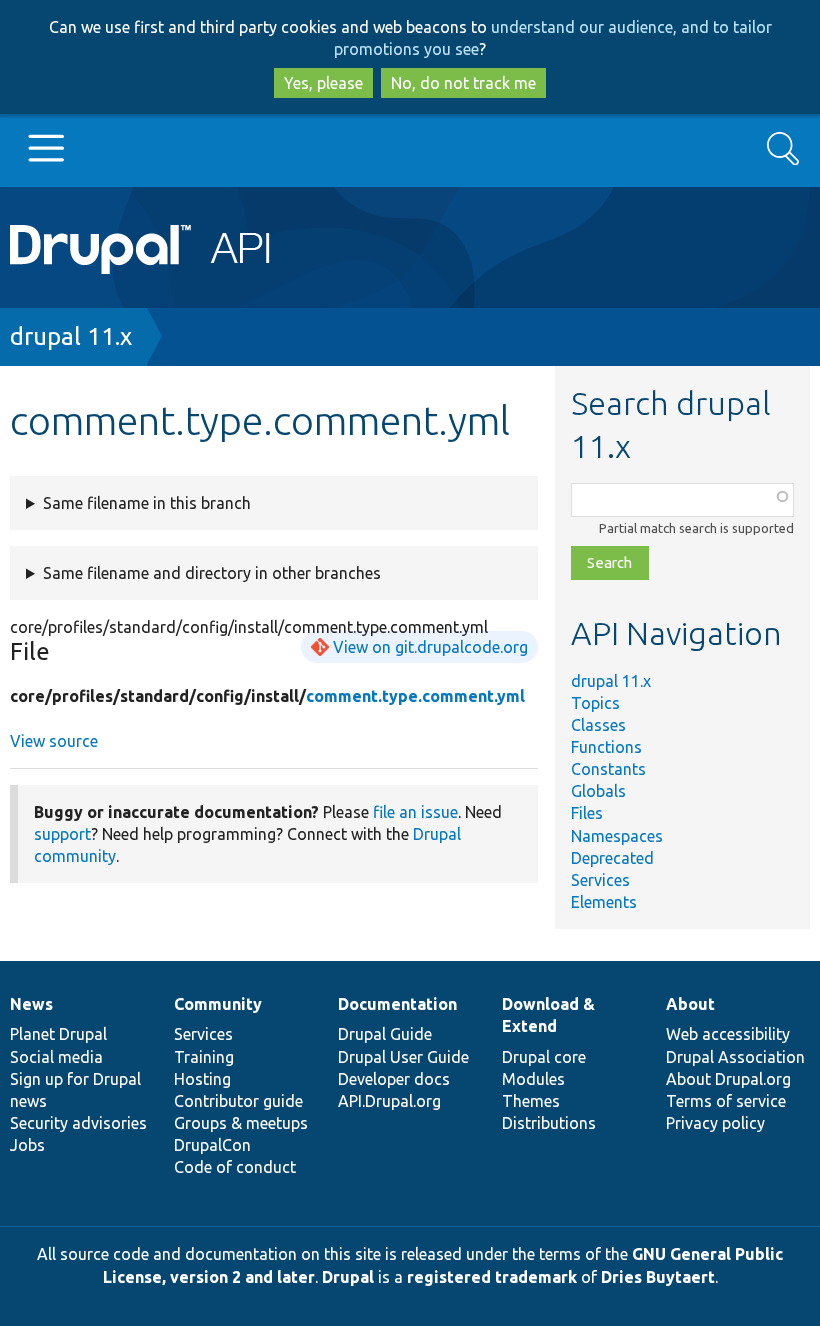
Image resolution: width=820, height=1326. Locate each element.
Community (218, 1004)
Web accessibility (728, 1034)
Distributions (549, 1123)
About (690, 1004)
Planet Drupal (58, 1034)
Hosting (202, 1079)
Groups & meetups (241, 1123)
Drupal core (544, 1057)
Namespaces (617, 836)
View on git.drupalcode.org (430, 647)
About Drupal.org (728, 1079)
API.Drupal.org (389, 1101)
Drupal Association (735, 1057)
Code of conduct (235, 1167)
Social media (56, 1057)
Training (204, 1057)
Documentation (397, 1004)
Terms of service (726, 1101)
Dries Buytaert (658, 1277)
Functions (606, 747)
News (31, 1004)
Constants (608, 769)
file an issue (415, 812)
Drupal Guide (385, 1034)
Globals (598, 791)
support (62, 834)
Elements (604, 902)
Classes (598, 725)
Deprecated (612, 858)
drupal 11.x (71, 336)
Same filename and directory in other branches (212, 573)
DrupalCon (212, 1145)
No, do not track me (463, 83)
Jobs (27, 1145)
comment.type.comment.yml (415, 696)
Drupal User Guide (403, 1057)
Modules (533, 1079)
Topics (595, 703)
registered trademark (492, 1277)
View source (54, 741)
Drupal (348, 1277)
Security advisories (78, 1123)
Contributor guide (238, 1101)
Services (600, 880)
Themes (531, 1101)
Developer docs (394, 1079)
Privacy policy (715, 1123)
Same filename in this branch (147, 503)
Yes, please (323, 83)
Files (587, 813)
